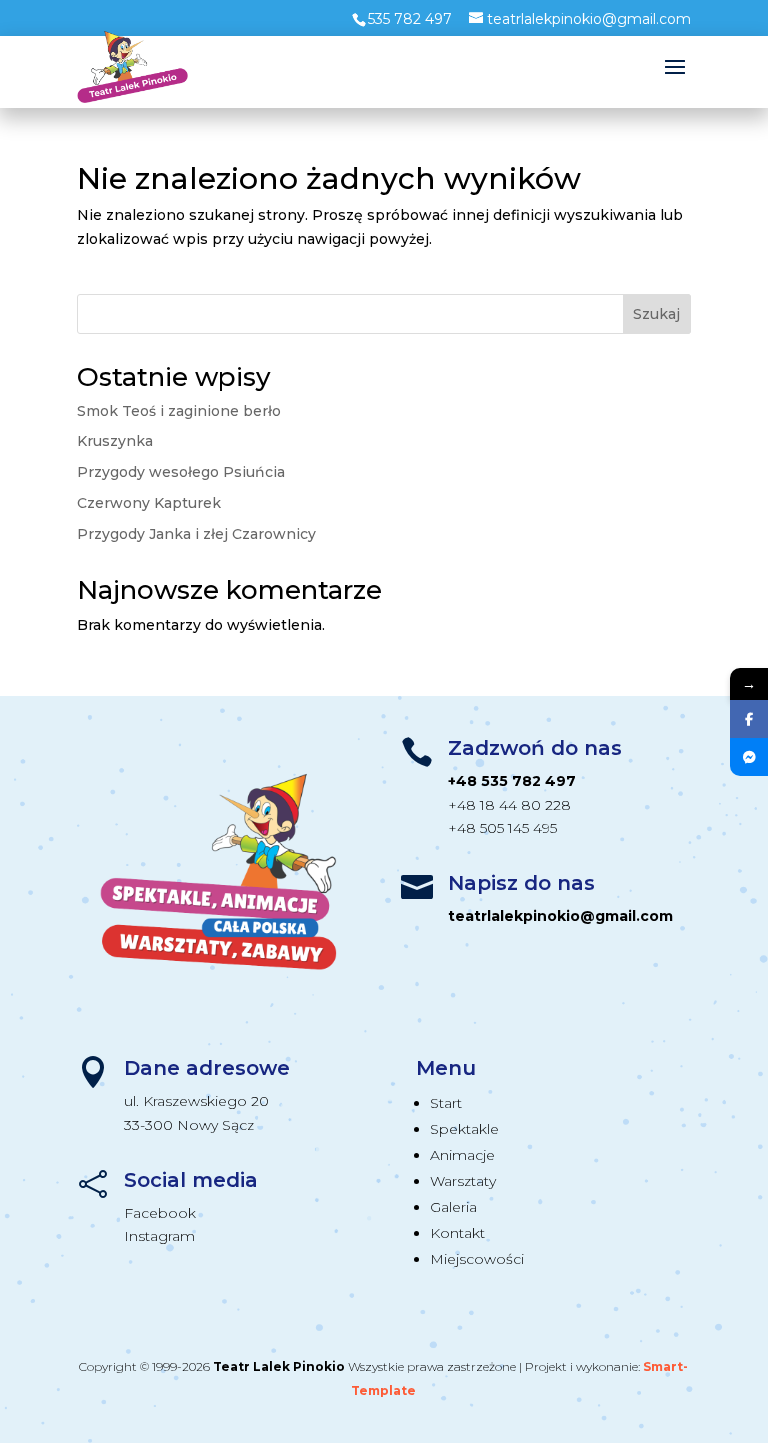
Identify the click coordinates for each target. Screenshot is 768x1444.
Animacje (462, 1155)
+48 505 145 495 (502, 828)
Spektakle (464, 1129)
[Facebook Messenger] (749, 757)
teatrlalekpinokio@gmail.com (560, 916)
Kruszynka (115, 441)
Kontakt (457, 1233)
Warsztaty (463, 1181)
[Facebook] (749, 719)
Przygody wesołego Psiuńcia (181, 472)
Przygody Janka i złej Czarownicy (196, 534)
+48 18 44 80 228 (509, 805)
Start (446, 1103)
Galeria (453, 1207)
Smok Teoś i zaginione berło (179, 411)
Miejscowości (477, 1259)
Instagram (159, 1236)
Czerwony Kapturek (149, 503)
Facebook (160, 1213)
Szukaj (656, 314)
